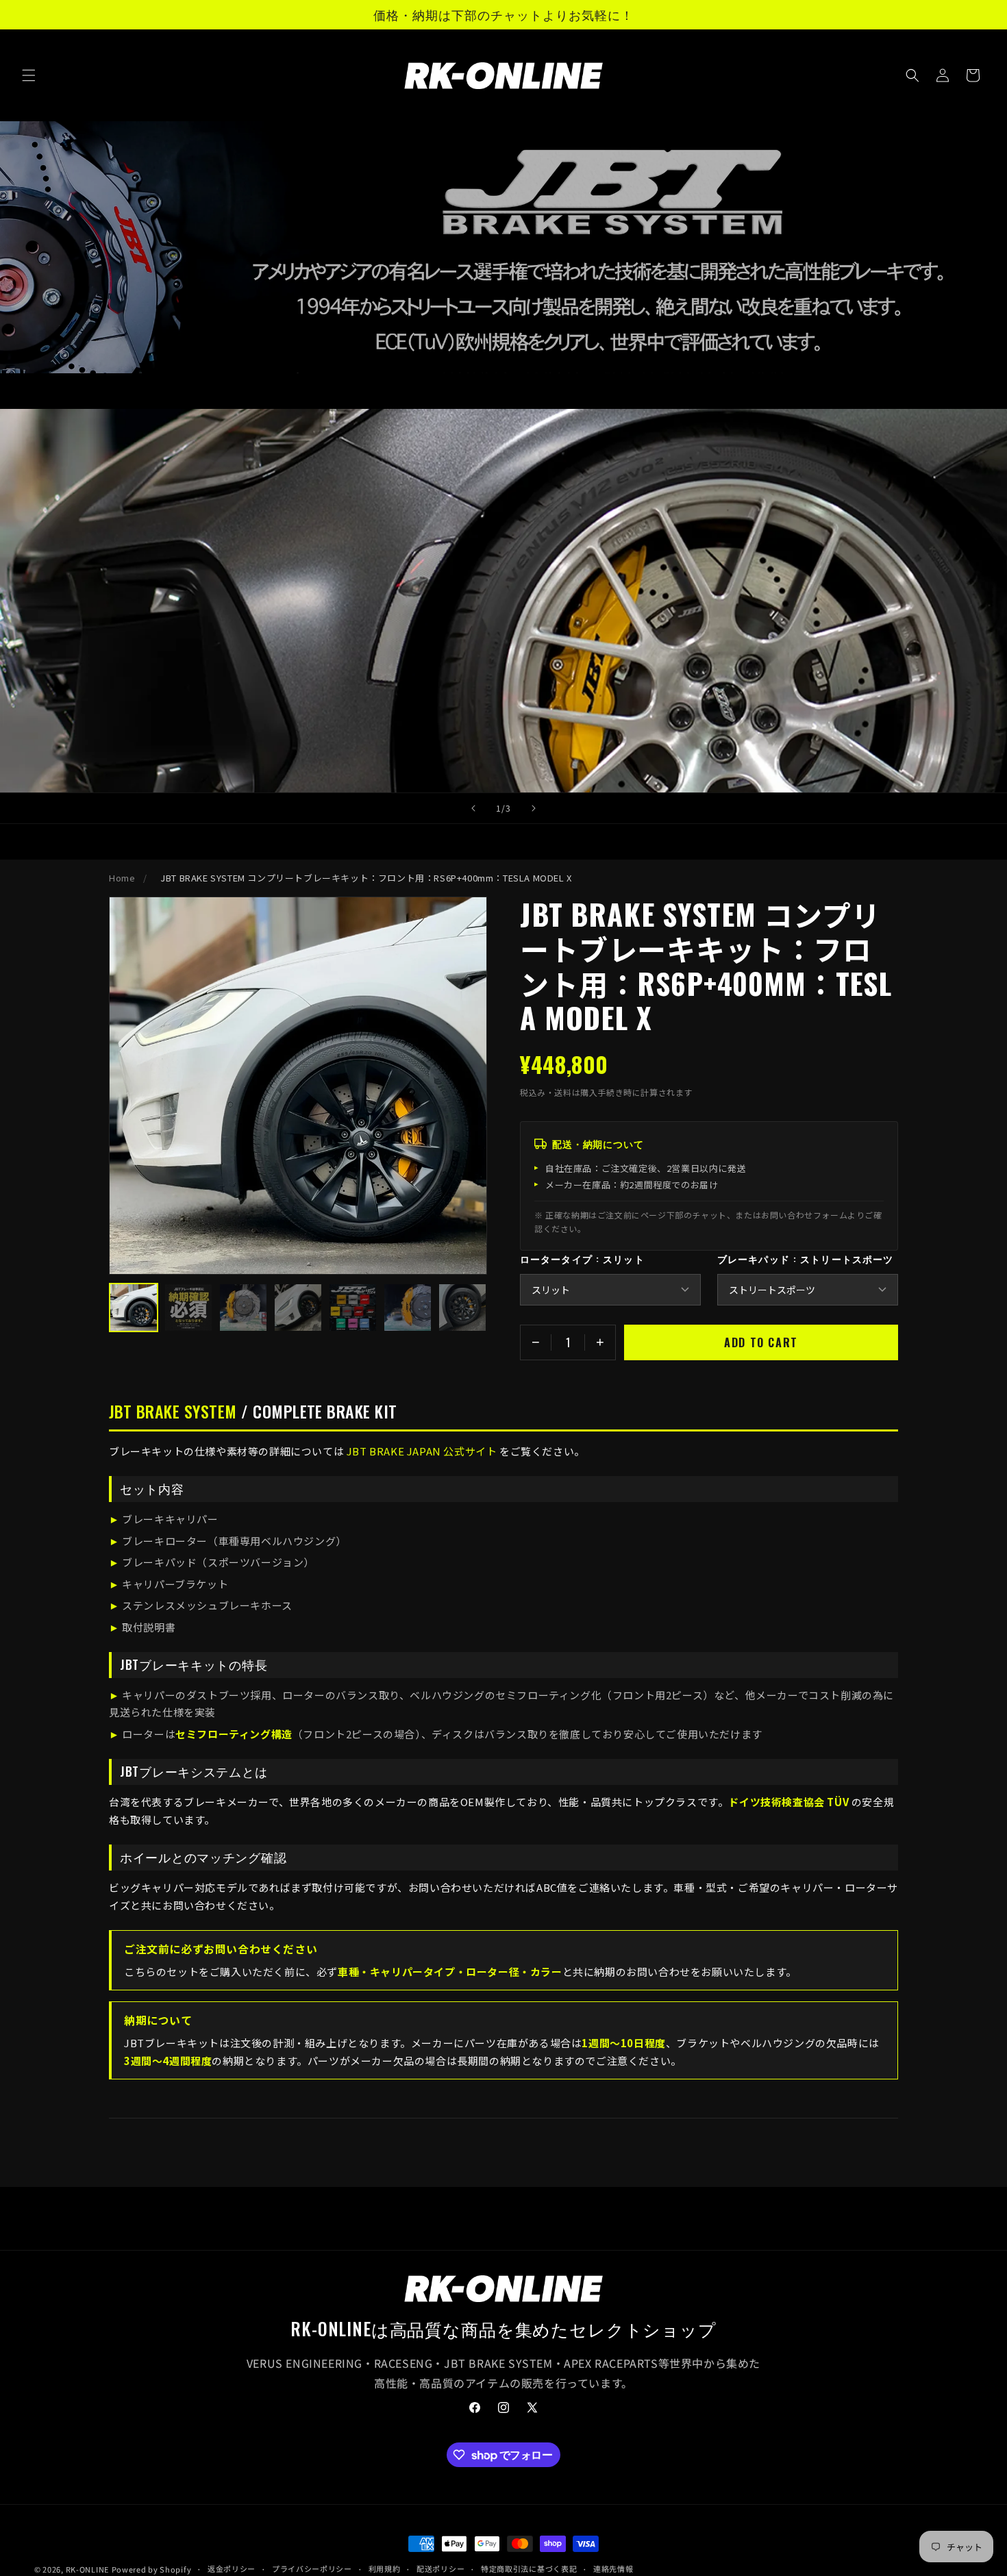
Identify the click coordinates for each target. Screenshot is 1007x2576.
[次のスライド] (534, 808)
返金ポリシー (232, 2568)
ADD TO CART (761, 1342)
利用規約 (385, 2568)
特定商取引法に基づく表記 (529, 2568)
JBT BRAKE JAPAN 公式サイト (422, 1451)
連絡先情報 (613, 2568)
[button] (29, 75)
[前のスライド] (473, 808)
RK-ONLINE (87, 2569)
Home (122, 878)
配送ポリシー (440, 2568)
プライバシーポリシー (312, 2568)
